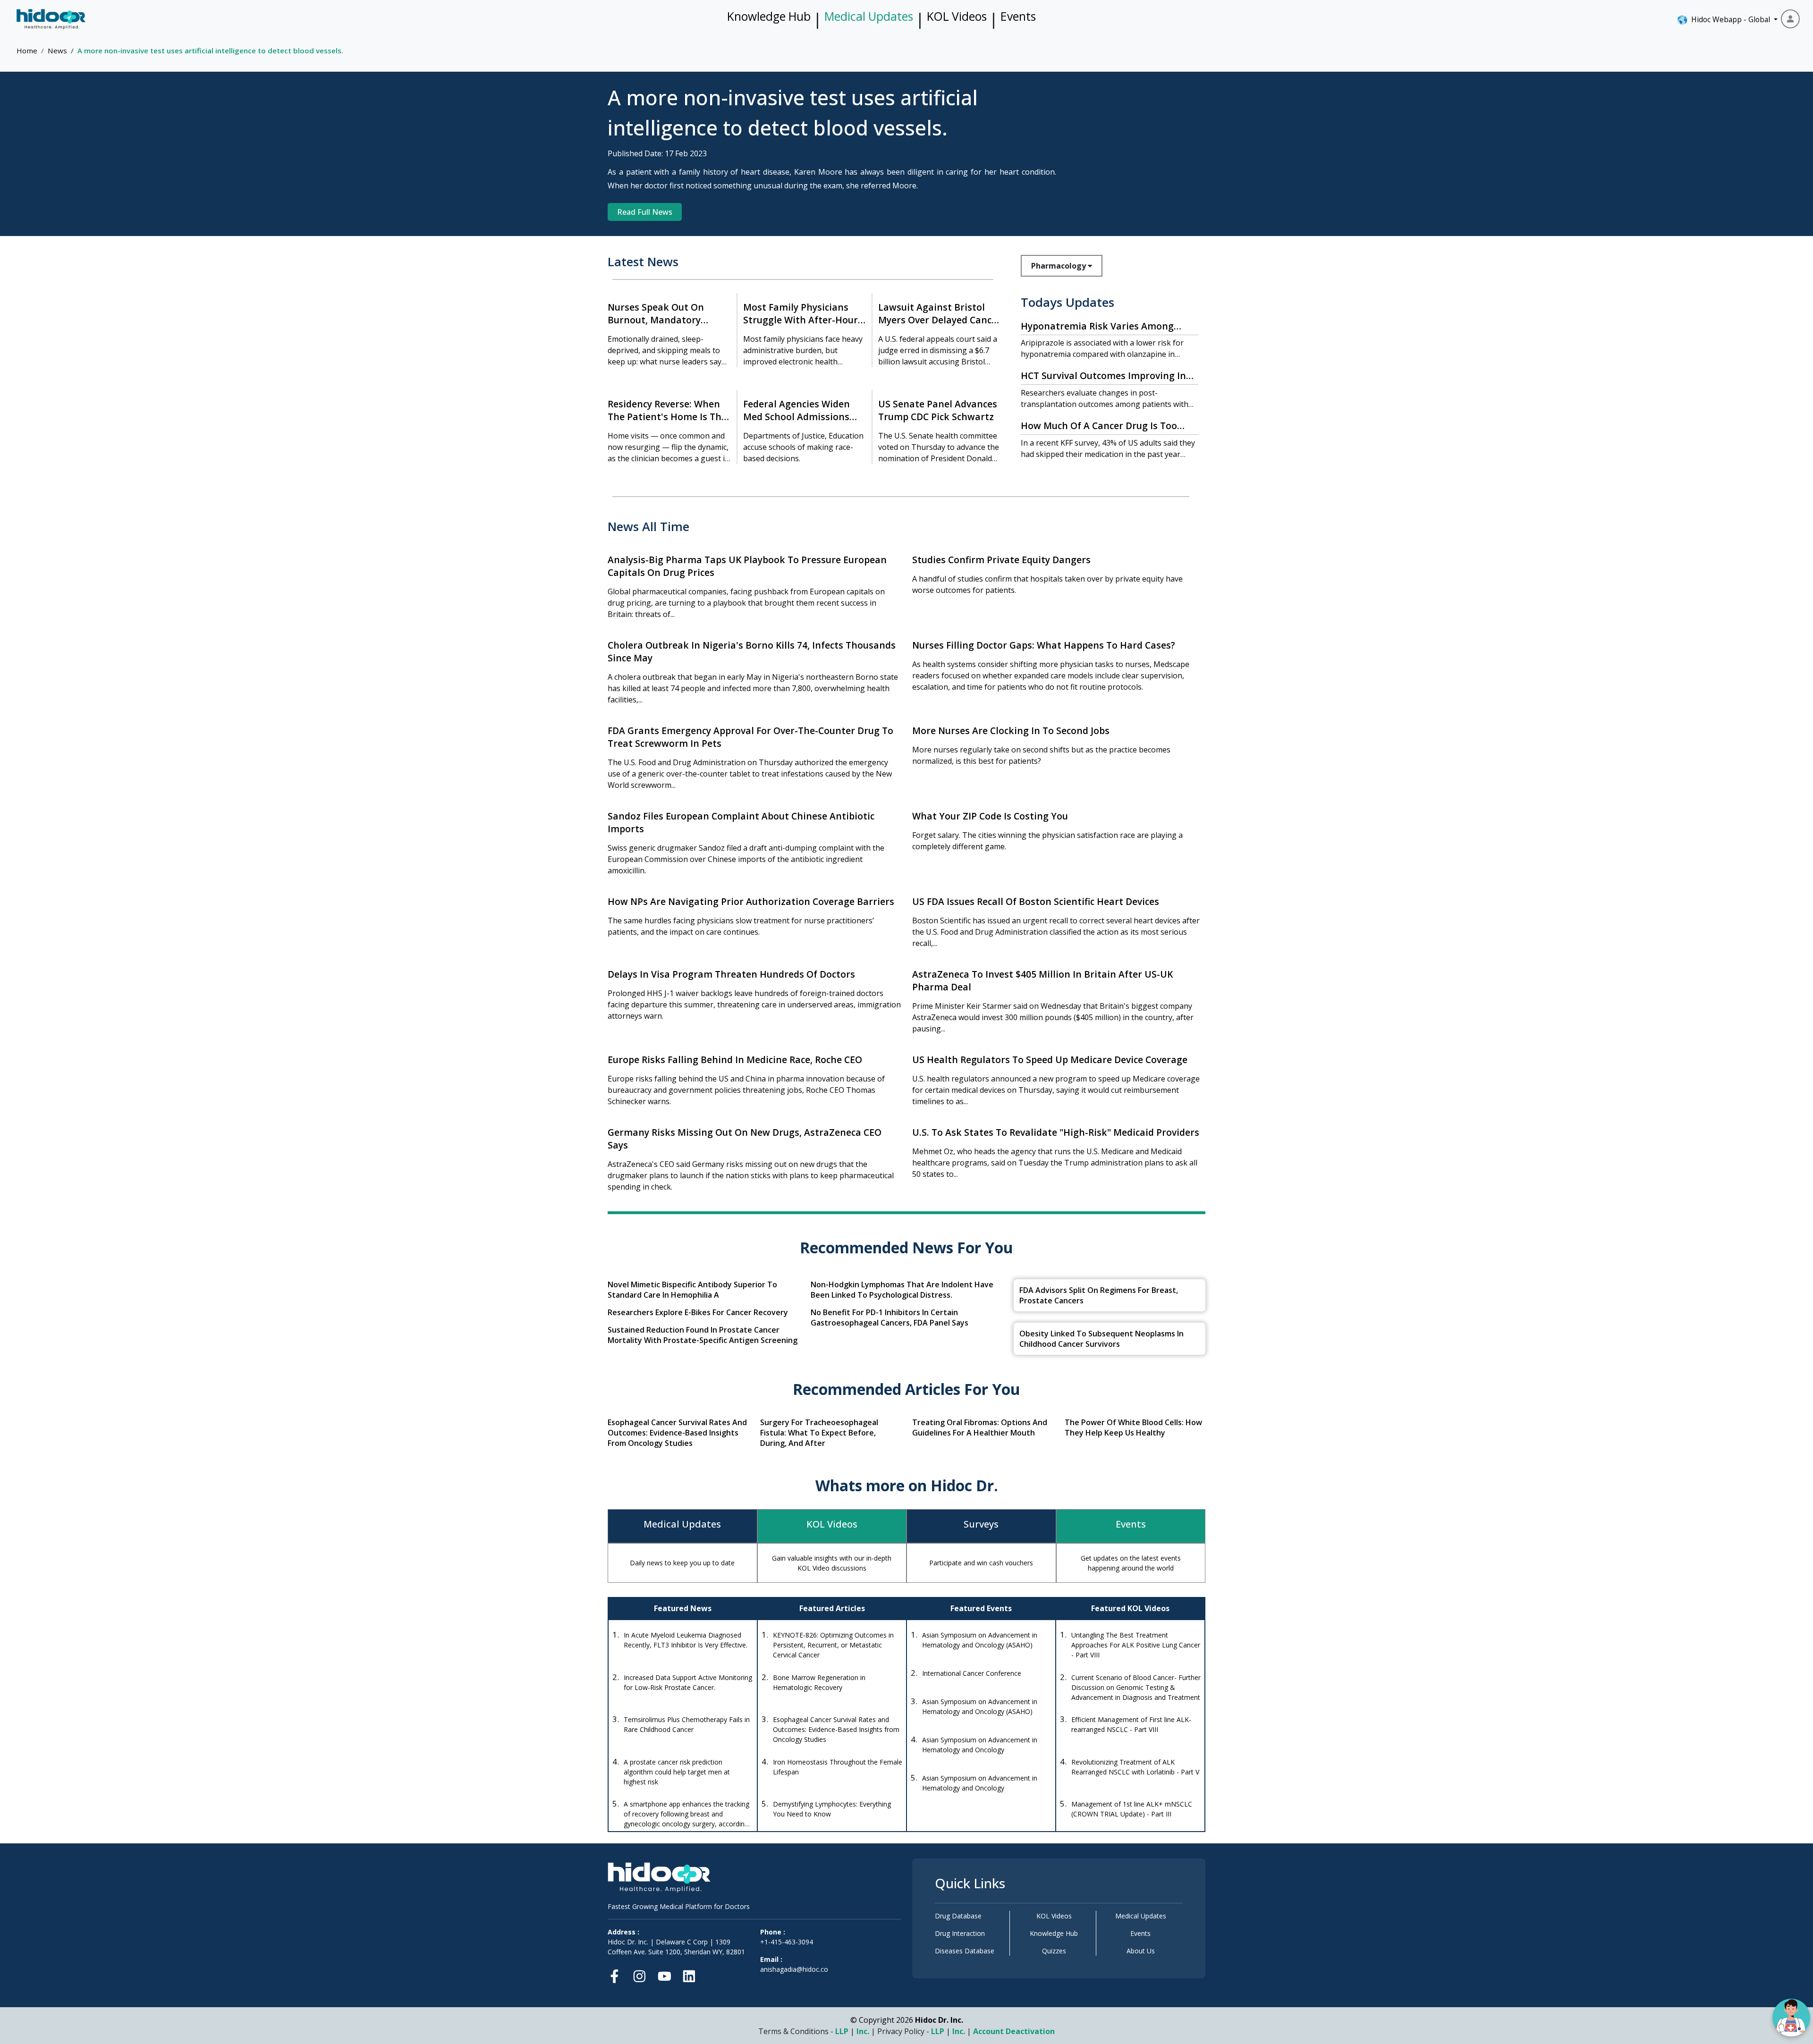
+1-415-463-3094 (787, 1942)
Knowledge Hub (769, 16)
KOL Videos (957, 16)
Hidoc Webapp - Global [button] (1729, 19)
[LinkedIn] (689, 1974)
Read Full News (645, 212)
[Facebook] (617, 1974)
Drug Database (958, 1916)
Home (27, 51)
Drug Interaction (960, 1933)
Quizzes (1054, 1951)
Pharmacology (1059, 266)
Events (1018, 16)
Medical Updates (869, 16)
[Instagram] (640, 1974)
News (57, 51)
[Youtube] (665, 1974)
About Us (1141, 1951)
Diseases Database (965, 1951)
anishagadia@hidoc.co (794, 1969)
